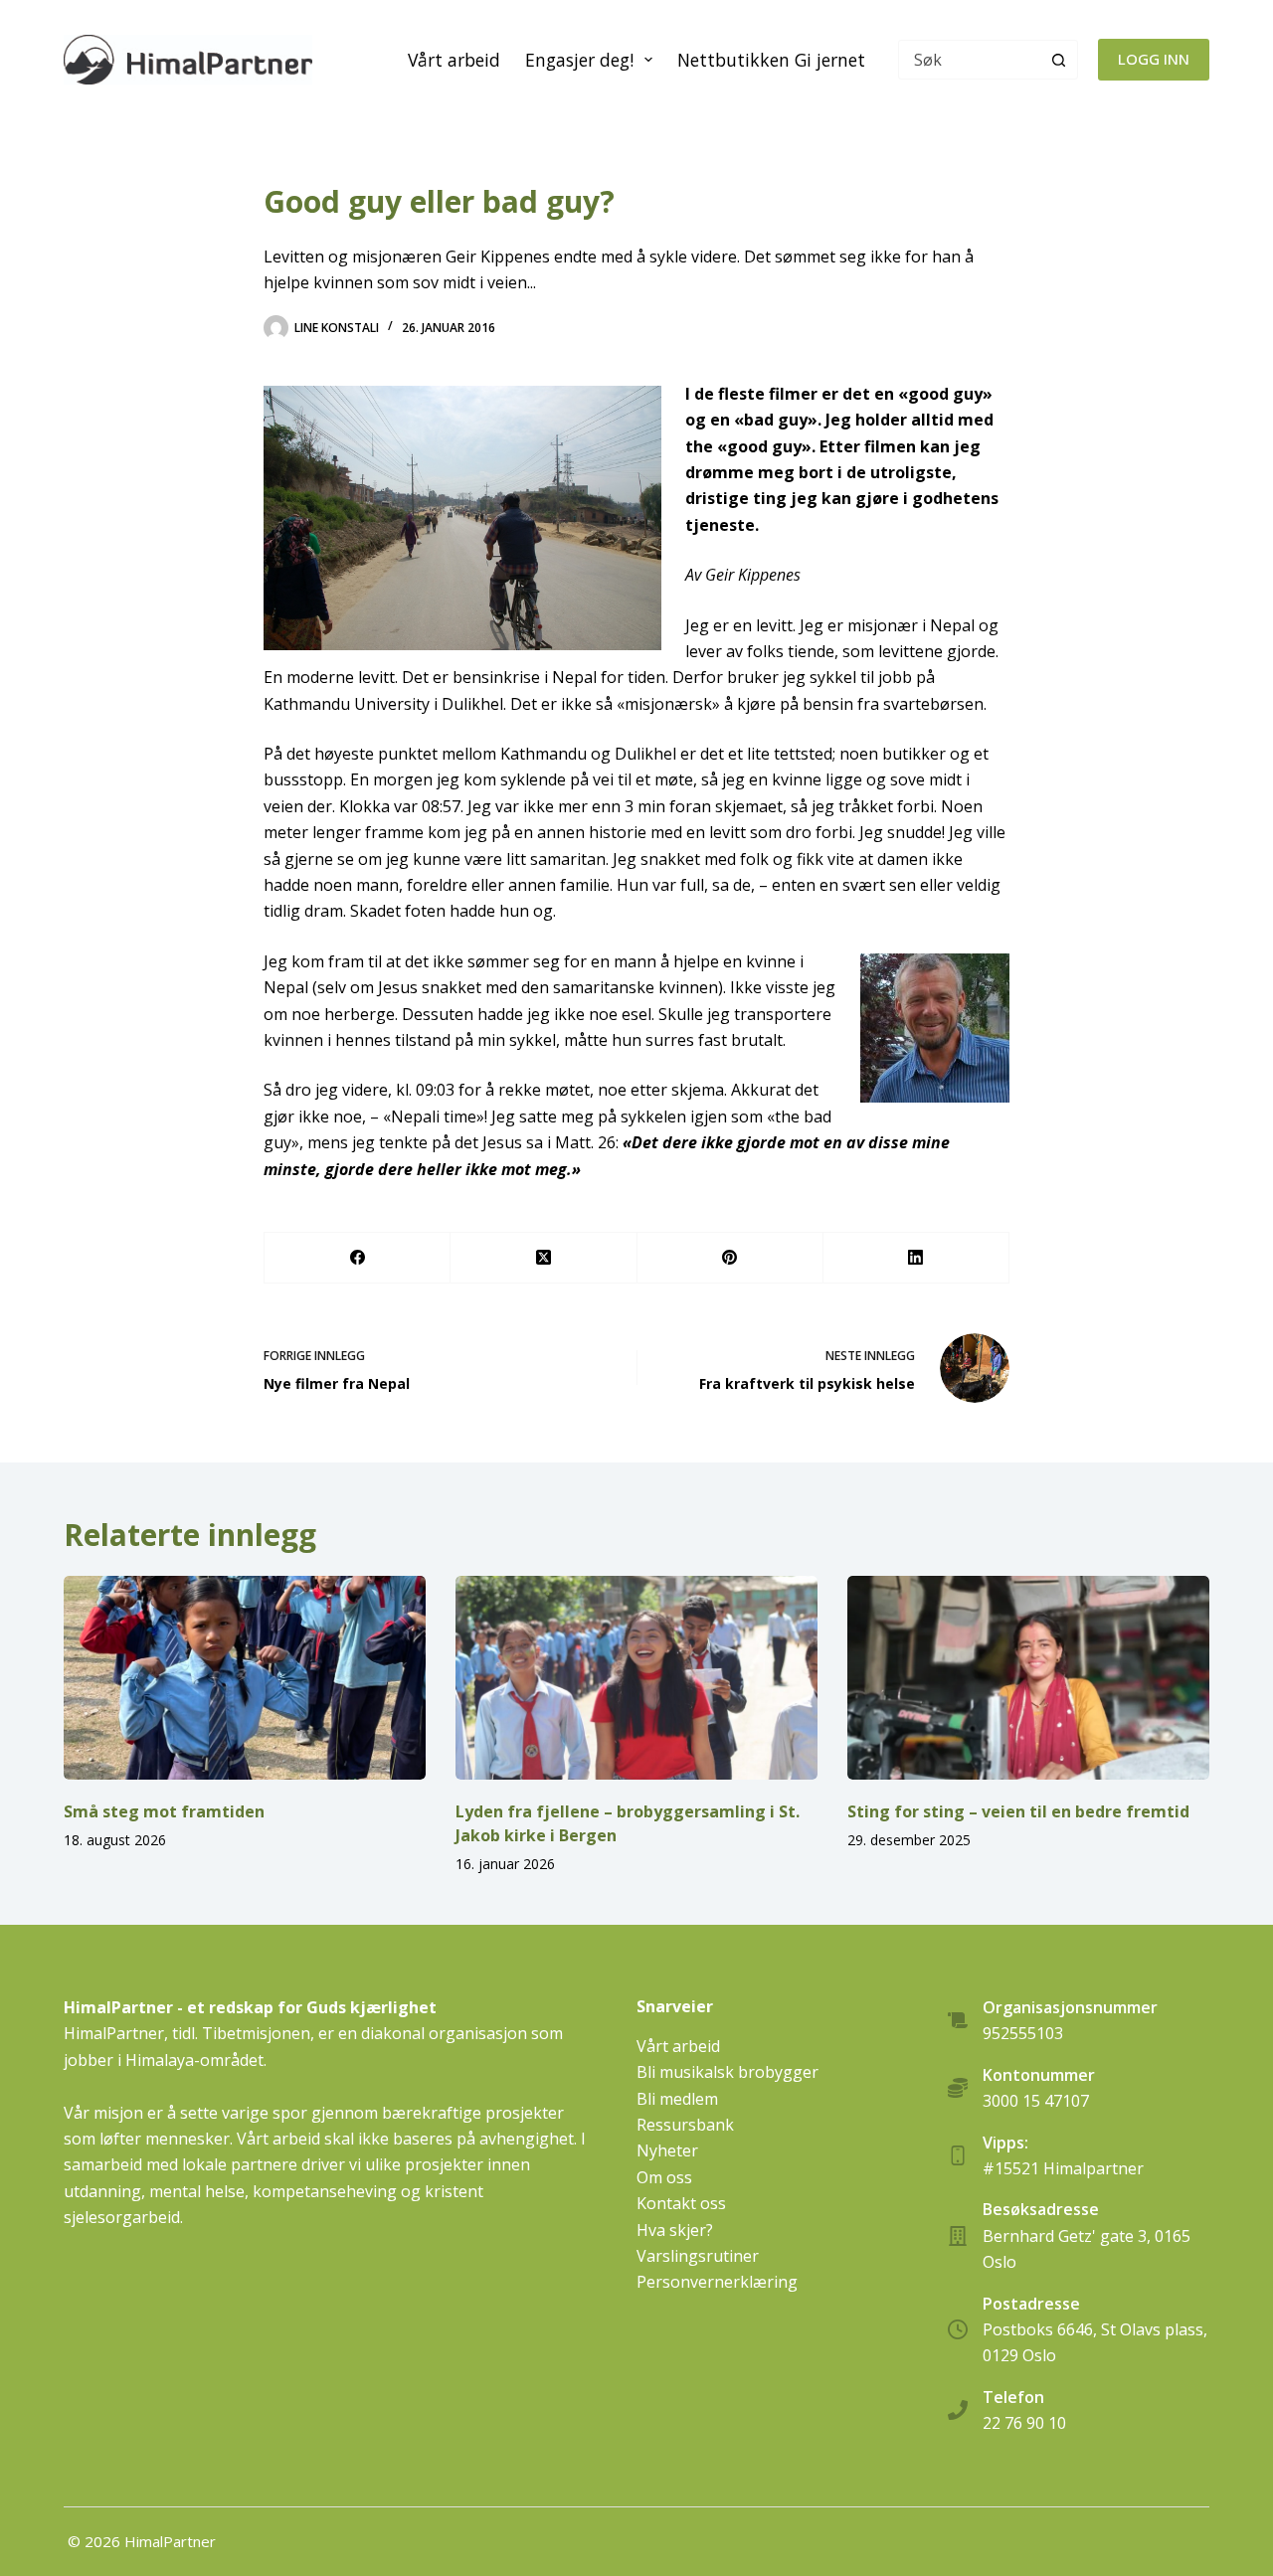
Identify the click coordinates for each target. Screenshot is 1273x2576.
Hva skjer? (675, 2230)
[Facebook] (358, 1258)
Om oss (664, 2177)
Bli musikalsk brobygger (727, 2072)
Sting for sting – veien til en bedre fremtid (1018, 1811)
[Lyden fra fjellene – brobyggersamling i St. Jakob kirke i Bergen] (636, 1678)
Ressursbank (685, 2125)
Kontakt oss (681, 2203)
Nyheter (667, 2150)
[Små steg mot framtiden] (245, 1678)
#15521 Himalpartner (1063, 2168)
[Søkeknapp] (1058, 60)
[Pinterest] (730, 1258)
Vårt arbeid (454, 60)
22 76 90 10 (1024, 2423)
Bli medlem (677, 2099)
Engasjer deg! (579, 60)
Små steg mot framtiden (164, 1811)
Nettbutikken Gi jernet (771, 60)
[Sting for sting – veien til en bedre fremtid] (1028, 1678)
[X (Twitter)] (544, 1258)
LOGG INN (1154, 59)
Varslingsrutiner (698, 2256)
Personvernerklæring (717, 2282)
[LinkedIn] (916, 1258)
